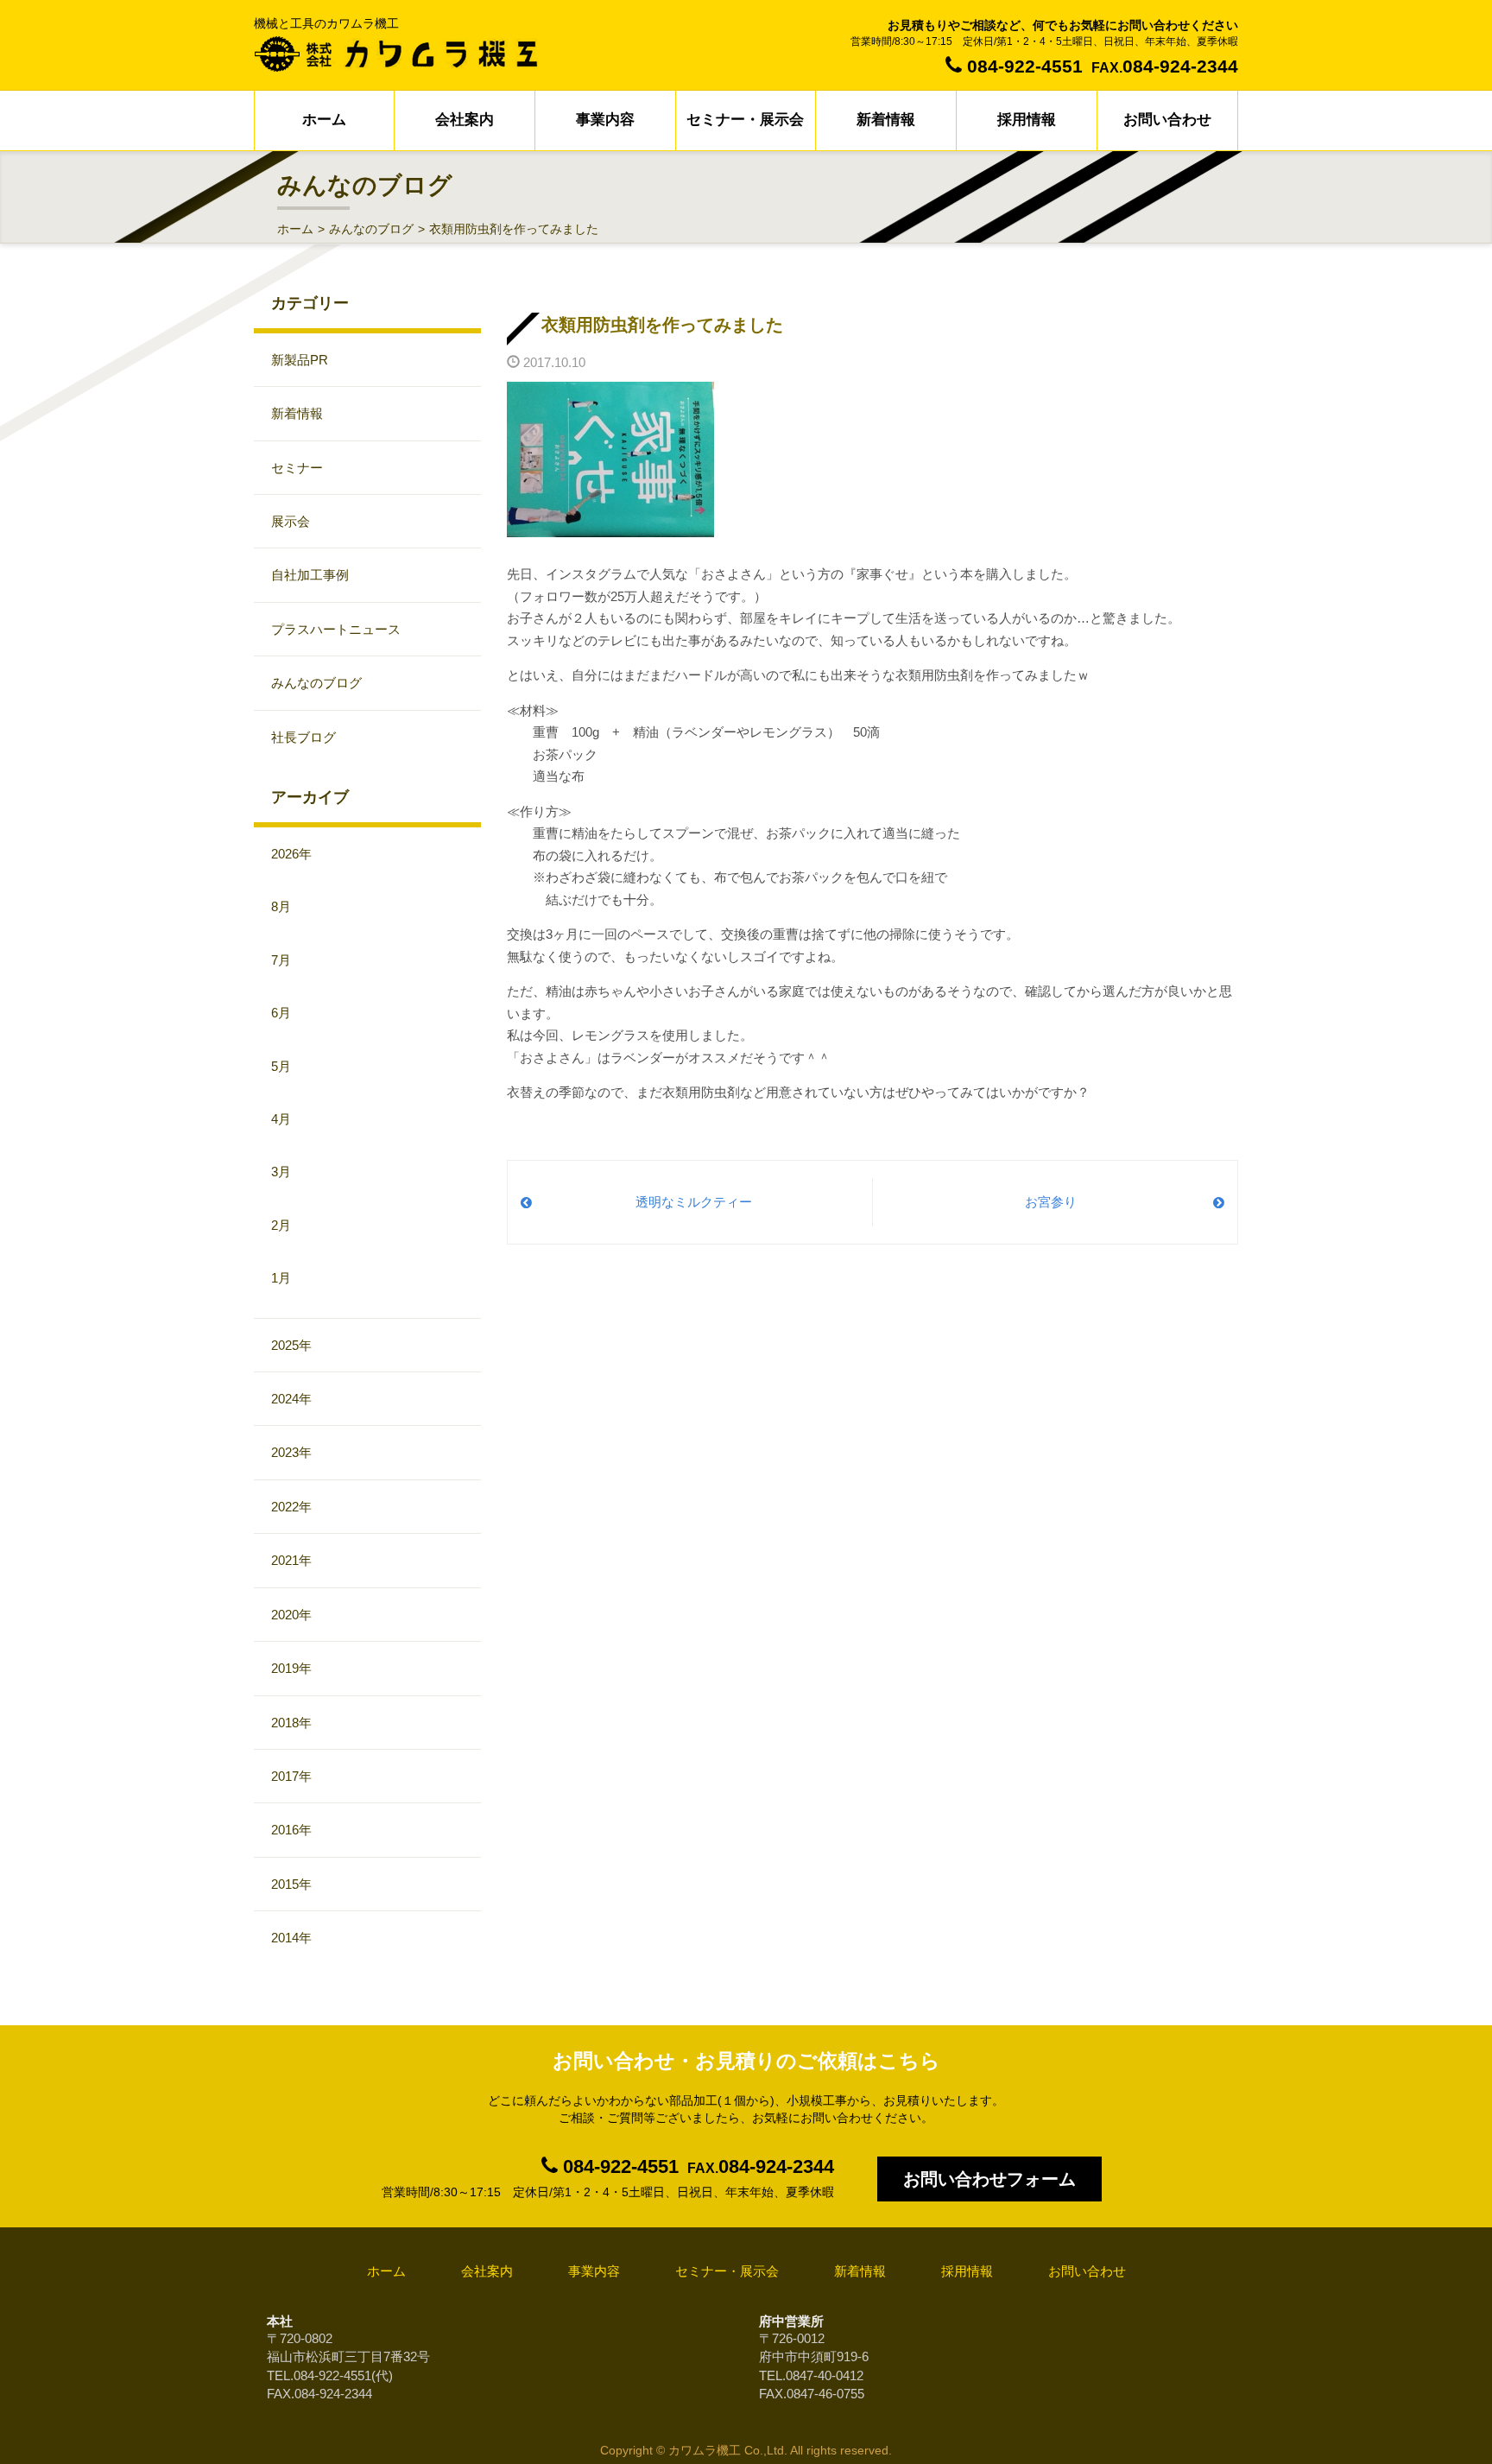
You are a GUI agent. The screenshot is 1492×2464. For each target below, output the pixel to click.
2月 (281, 1225)
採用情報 (1027, 120)
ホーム (324, 120)
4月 (281, 1119)
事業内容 (605, 120)
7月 (281, 960)
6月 (281, 1013)
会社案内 (465, 120)
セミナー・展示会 (745, 120)
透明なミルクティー (694, 1202)
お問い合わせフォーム (989, 2179)
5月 (281, 1066)
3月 (281, 1172)
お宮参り (1051, 1202)
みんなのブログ (371, 229)
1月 (281, 1278)
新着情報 (886, 120)
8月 (281, 906)
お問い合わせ (1167, 120)
